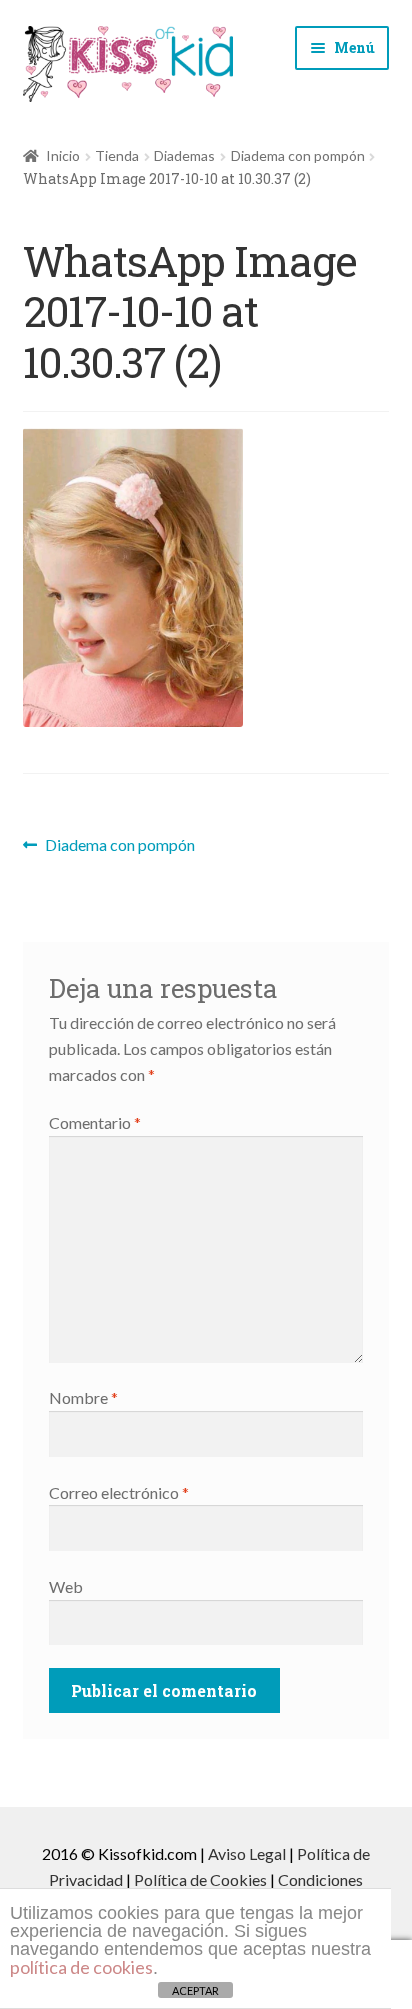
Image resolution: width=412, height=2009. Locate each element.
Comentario (95, 1122)
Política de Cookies (200, 1879)
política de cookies (81, 1967)
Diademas (184, 155)
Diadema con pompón (298, 155)
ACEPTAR (195, 1990)
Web (66, 1586)
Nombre (83, 1397)
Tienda (117, 155)
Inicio (63, 155)
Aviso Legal (247, 1853)
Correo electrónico (119, 1492)
